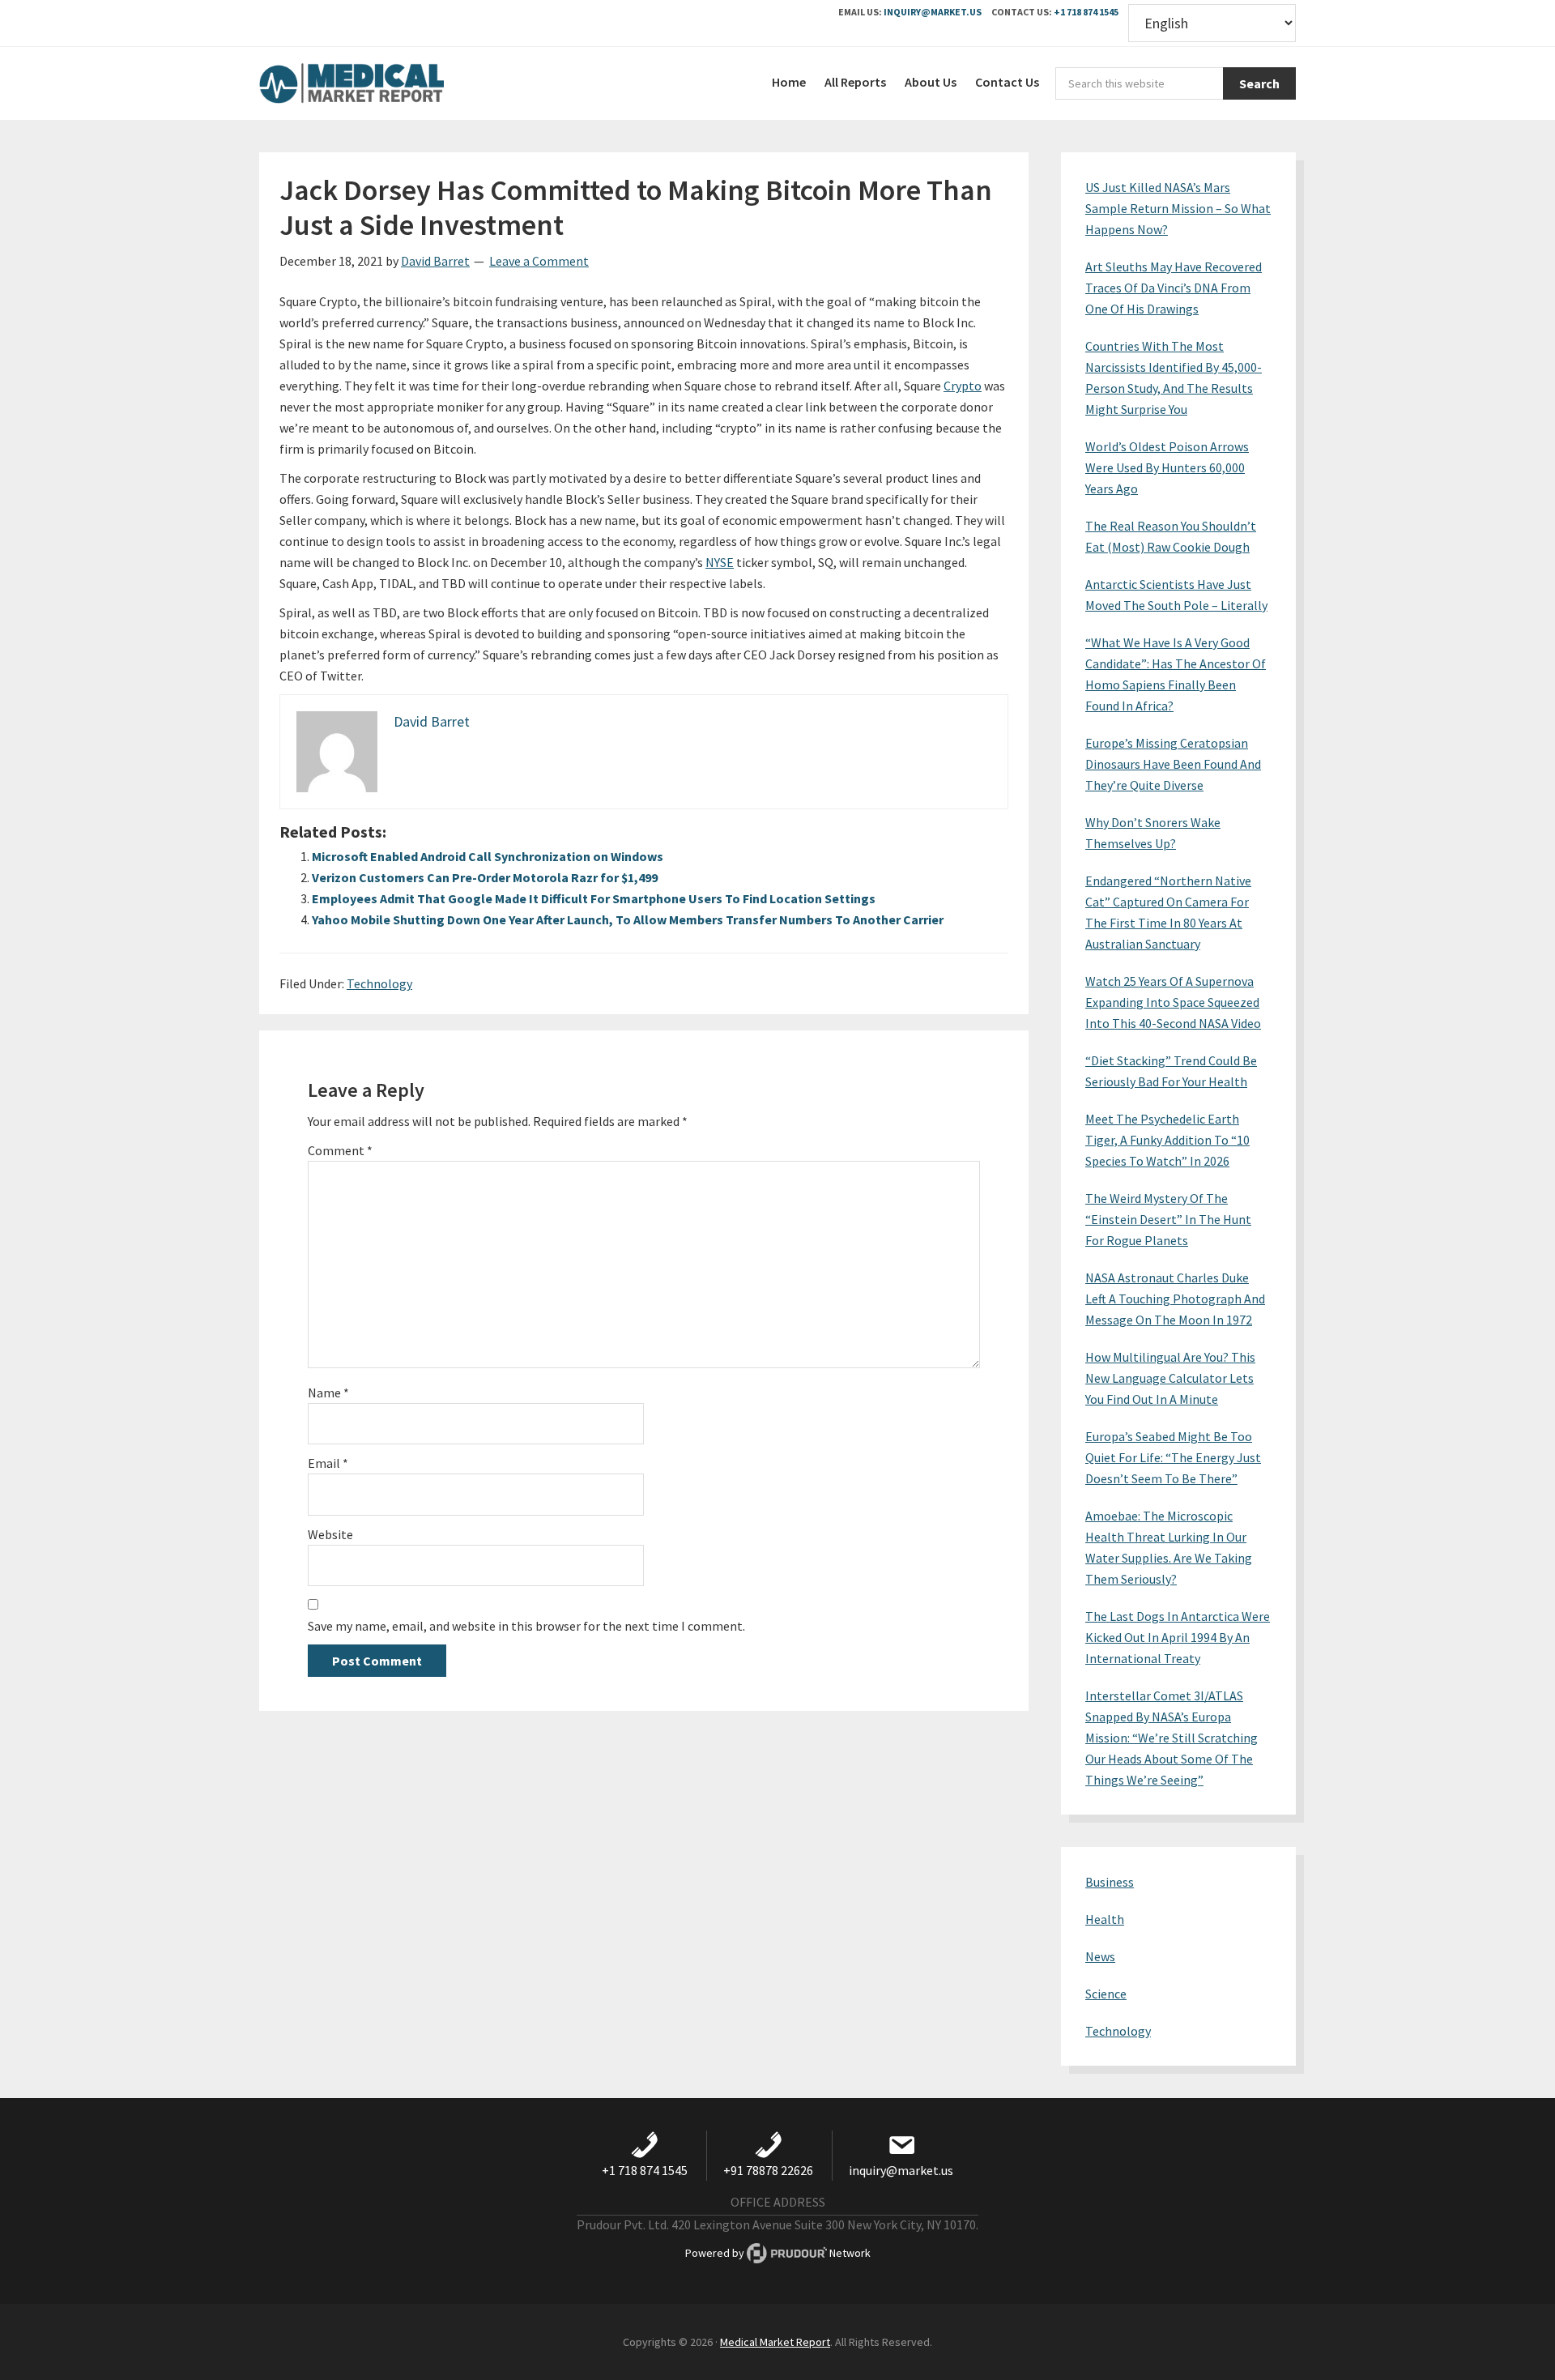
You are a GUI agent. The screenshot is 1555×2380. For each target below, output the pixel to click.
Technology (379, 983)
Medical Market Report (381, 83)
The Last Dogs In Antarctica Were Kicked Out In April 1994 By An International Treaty (1178, 1637)
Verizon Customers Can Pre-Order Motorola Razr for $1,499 (485, 877)
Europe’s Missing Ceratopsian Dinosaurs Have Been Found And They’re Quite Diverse (1173, 764)
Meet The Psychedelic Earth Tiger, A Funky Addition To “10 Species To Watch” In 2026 (1167, 1140)
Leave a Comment (539, 261)
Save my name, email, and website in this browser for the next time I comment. (526, 1626)
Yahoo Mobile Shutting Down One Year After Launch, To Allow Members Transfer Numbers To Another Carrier (628, 919)
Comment (340, 1150)
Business (1110, 1882)
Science (1106, 1994)
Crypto (963, 386)
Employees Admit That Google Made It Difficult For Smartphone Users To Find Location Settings (594, 898)
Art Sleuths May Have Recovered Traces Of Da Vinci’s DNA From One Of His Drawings (1174, 288)
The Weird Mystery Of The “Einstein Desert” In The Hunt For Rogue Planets (1168, 1219)
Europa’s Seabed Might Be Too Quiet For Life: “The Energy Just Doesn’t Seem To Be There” (1173, 1457)
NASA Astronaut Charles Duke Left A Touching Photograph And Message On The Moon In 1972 (1175, 1299)
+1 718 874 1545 (1086, 12)
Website (330, 1534)
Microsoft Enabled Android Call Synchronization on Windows (488, 856)
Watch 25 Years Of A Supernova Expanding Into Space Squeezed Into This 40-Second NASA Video (1173, 1002)
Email (328, 1463)
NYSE (720, 562)
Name (328, 1393)
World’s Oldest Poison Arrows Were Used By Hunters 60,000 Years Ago (1167, 467)
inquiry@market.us (933, 12)
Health (1105, 1919)
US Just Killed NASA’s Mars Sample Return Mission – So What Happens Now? (1178, 208)
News (1100, 1956)
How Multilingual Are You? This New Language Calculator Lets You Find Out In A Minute (1170, 1378)
